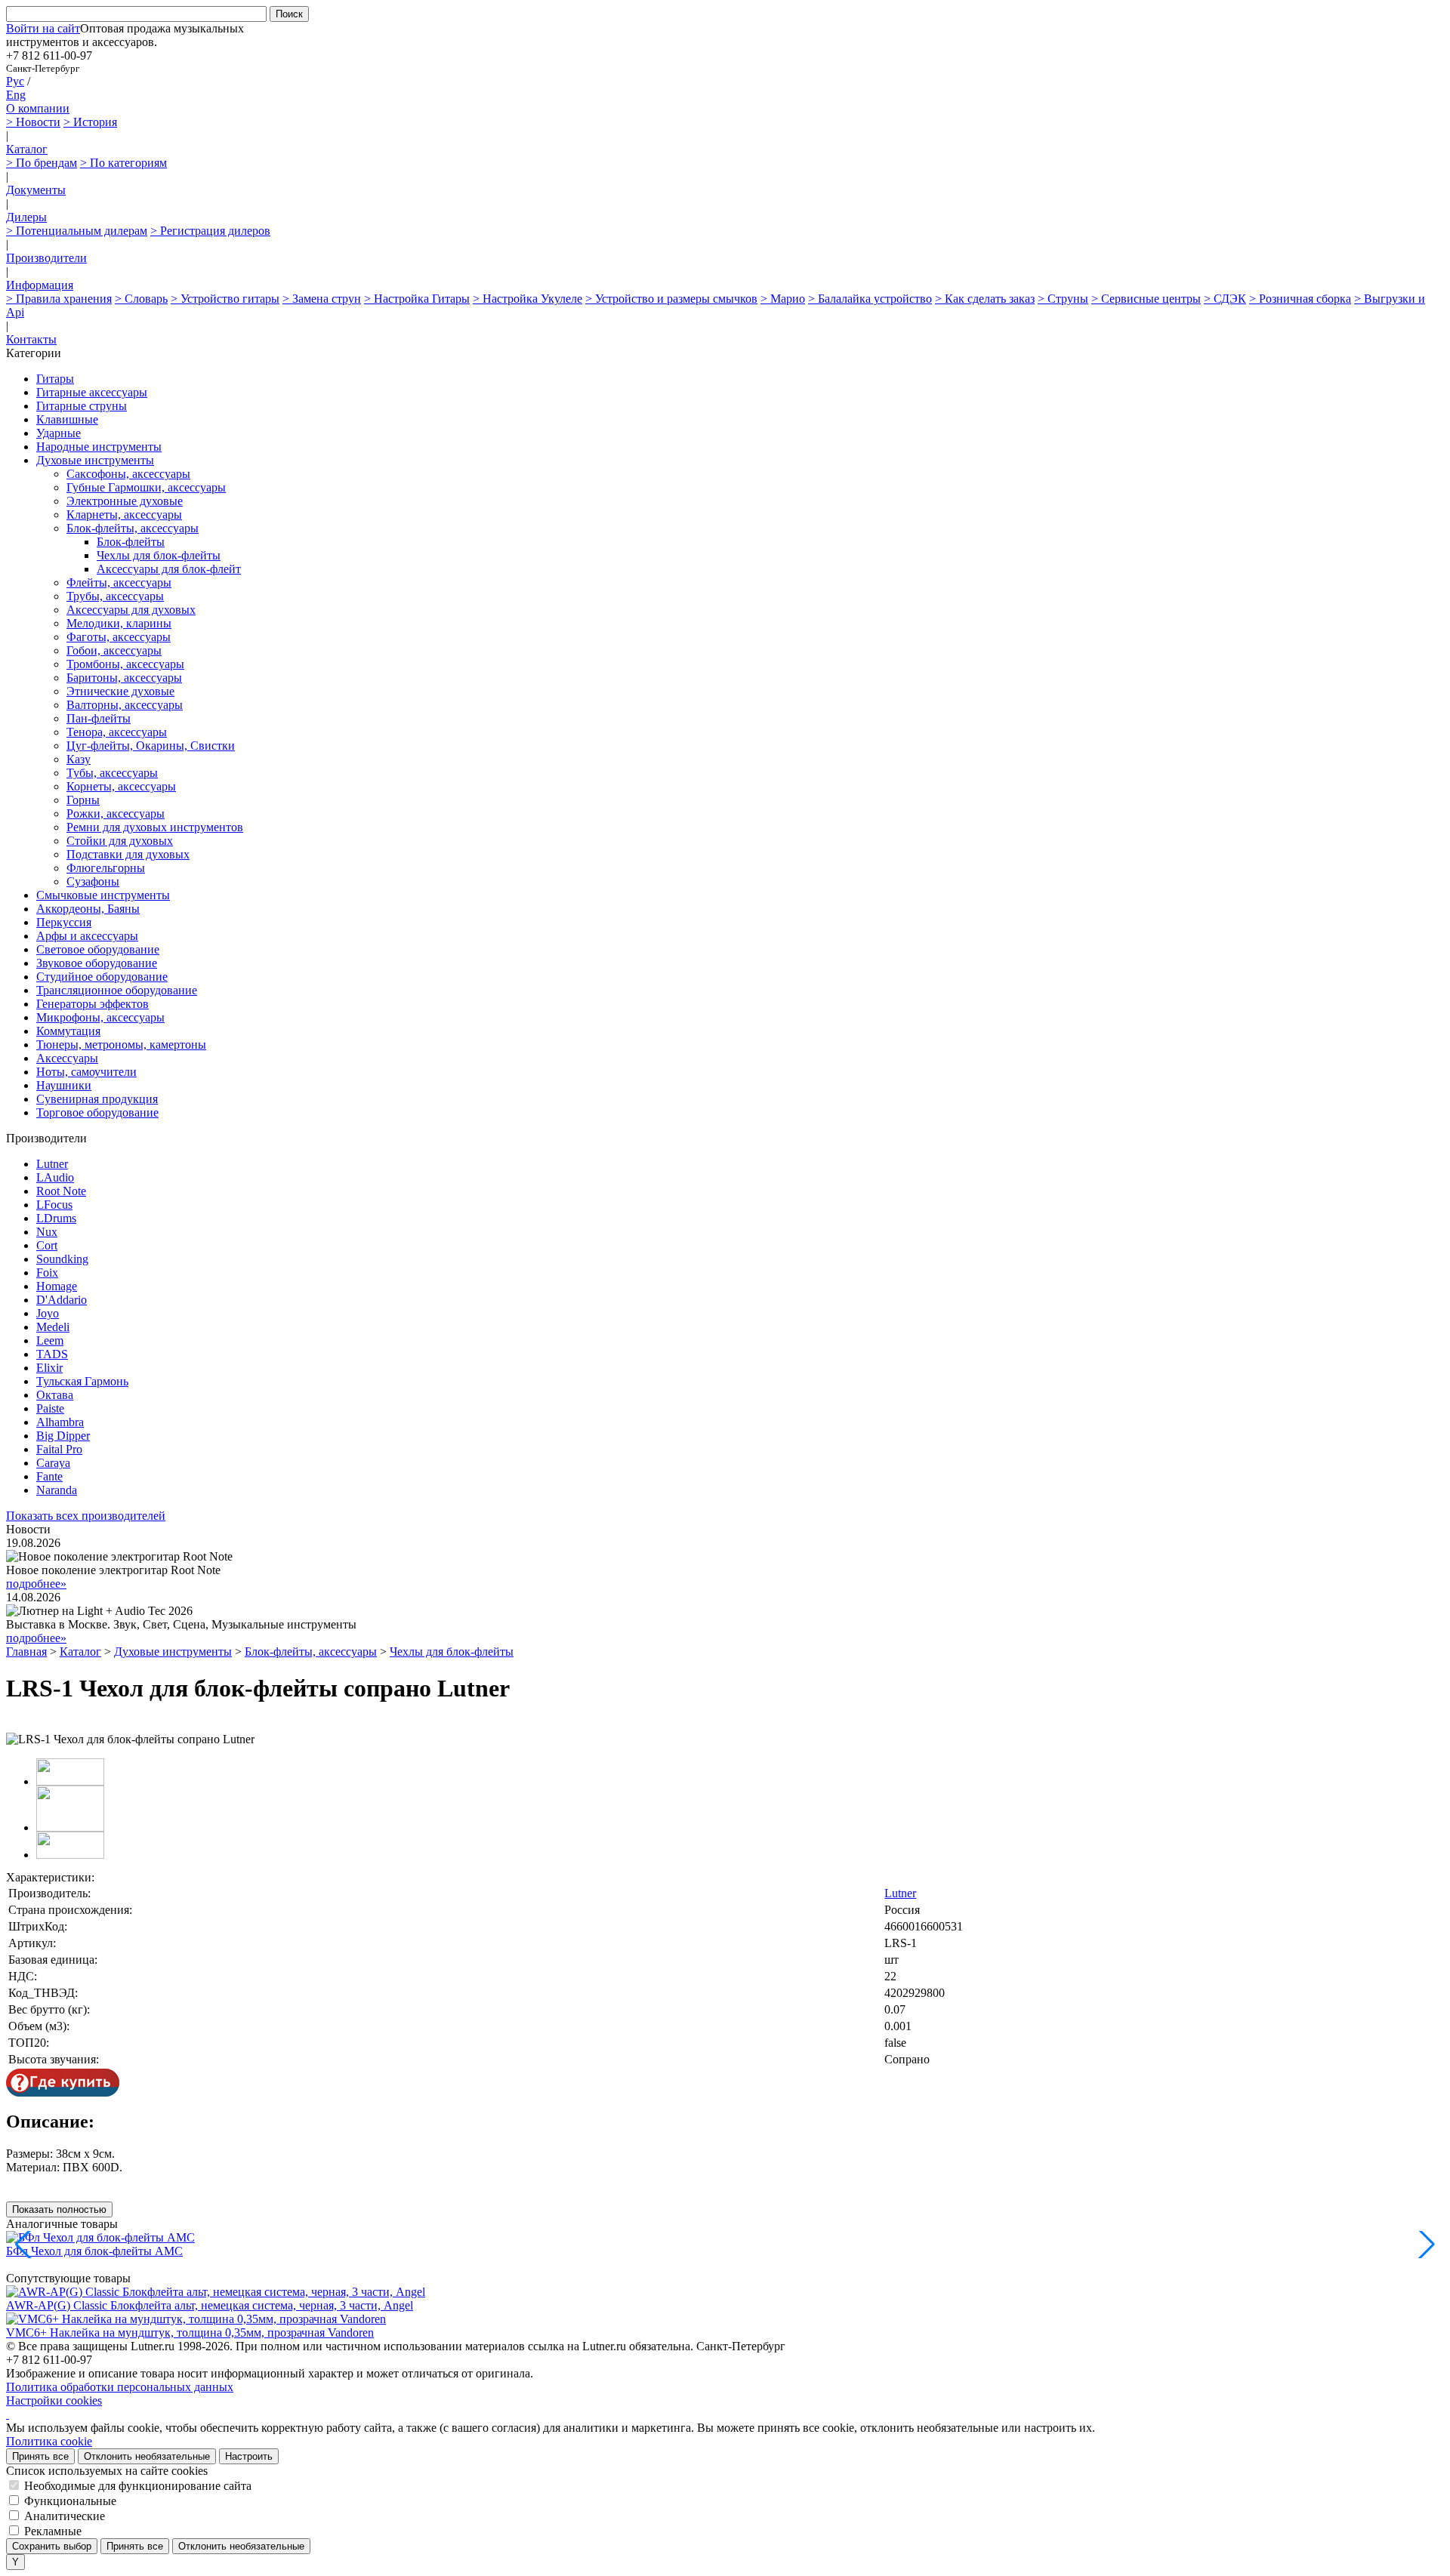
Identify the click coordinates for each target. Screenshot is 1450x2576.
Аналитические (65, 2516)
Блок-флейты (131, 542)
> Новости (33, 122)
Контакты (31, 339)
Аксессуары (67, 1058)
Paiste (50, 1408)
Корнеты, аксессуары (121, 786)
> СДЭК (1225, 299)
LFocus (54, 1205)
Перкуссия (64, 922)
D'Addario (62, 1300)
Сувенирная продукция (97, 1099)
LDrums (56, 1218)
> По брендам (42, 163)
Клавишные (67, 419)
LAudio (55, 1177)
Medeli (53, 1327)
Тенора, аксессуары (117, 732)
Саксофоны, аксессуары (128, 474)
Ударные (59, 433)
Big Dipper (63, 1436)
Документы (36, 190)
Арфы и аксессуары (87, 936)
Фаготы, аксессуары (119, 637)
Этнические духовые (120, 691)
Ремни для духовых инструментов (155, 827)
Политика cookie (49, 2441)
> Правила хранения (59, 299)
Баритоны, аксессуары (124, 678)
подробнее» (36, 1584)
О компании (38, 108)
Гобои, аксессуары (114, 650)
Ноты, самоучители (86, 1072)
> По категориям (123, 163)
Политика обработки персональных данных (120, 2387)
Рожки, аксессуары (116, 813)
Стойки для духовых (120, 841)
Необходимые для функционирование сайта (138, 2486)
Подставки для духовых (128, 854)
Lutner (52, 1164)
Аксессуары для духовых (131, 610)
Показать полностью (59, 2209)
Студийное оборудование (102, 977)
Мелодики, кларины (119, 623)
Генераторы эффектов (93, 1004)
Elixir (49, 1368)
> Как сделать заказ (985, 299)
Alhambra (60, 1422)
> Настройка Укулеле (528, 299)
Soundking (62, 1259)
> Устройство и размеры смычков (671, 299)
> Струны (1063, 299)
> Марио (783, 299)
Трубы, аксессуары (115, 596)
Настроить (249, 2456)
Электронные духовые (125, 501)
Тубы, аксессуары (112, 773)
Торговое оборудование (97, 1112)
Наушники (64, 1085)
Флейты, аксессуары (119, 582)
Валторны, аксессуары (125, 705)
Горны (83, 800)
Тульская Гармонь (82, 1381)
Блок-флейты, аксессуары (133, 528)
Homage (57, 1286)
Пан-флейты (99, 718)
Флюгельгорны (106, 868)
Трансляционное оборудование (117, 990)
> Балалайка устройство (870, 299)
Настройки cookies (54, 2400)
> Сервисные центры (1146, 299)
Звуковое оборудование (97, 963)
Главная (26, 1652)
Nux (47, 1232)
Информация (40, 285)
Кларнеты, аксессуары (124, 515)
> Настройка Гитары (417, 299)
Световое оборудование (98, 949)
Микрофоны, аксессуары (100, 1017)
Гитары (55, 379)
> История (90, 122)
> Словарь (141, 299)
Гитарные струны (82, 406)
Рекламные (53, 2531)
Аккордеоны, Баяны (88, 909)
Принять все (40, 2456)
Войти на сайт (43, 28)
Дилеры (26, 217)
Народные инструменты (99, 447)
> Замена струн (322, 299)
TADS (52, 1354)
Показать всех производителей (86, 1516)
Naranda (57, 1490)
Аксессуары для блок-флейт (169, 569)
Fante (49, 1476)
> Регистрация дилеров (210, 231)
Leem (50, 1340)
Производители (46, 258)
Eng (16, 95)
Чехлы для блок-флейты (159, 555)
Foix (47, 1273)
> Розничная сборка (1300, 299)
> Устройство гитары (225, 299)
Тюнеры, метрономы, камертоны (121, 1045)
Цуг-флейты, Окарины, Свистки (151, 746)
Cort (47, 1245)
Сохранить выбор (52, 2546)
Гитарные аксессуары (92, 392)
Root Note (61, 1191)
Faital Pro (59, 1449)
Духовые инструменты (95, 460)
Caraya (53, 1463)
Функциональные (70, 2501)
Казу (79, 759)
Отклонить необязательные (147, 2456)
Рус (15, 81)
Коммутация (68, 1031)
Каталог (27, 149)
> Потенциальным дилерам (77, 231)
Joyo (48, 1313)
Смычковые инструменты (103, 895)
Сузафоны (93, 881)
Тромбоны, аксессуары (125, 664)
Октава (55, 1395)
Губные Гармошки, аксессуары (146, 487)
